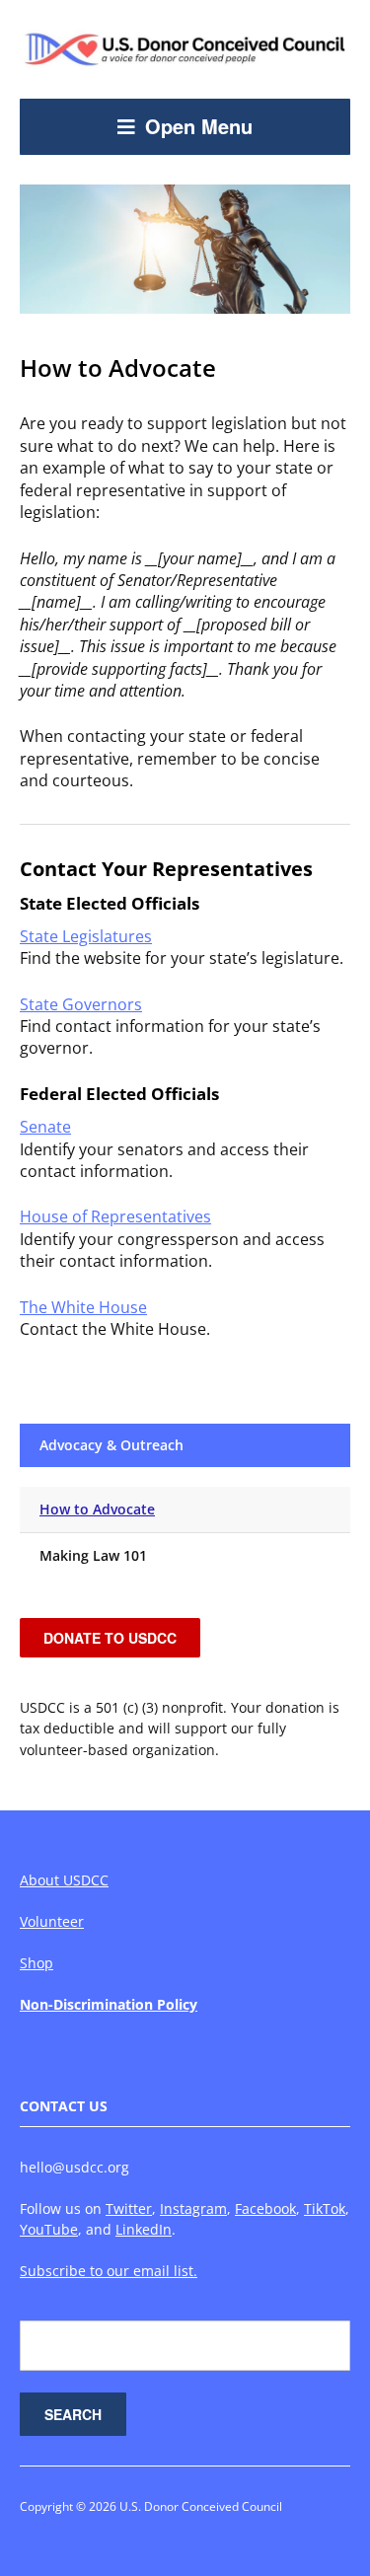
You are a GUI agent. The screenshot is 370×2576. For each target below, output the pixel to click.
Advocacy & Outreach (111, 1445)
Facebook (265, 2208)
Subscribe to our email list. (109, 2271)
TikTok (325, 2208)
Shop (37, 1963)
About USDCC (64, 1880)
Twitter (129, 2208)
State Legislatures (86, 936)
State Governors (81, 1004)
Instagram (193, 2208)
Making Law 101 (93, 1555)
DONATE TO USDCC (110, 1638)
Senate (45, 1127)
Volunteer (52, 1921)
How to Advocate (97, 1509)
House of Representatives (115, 1216)
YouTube (49, 2229)
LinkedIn (144, 2229)
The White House (83, 1307)
